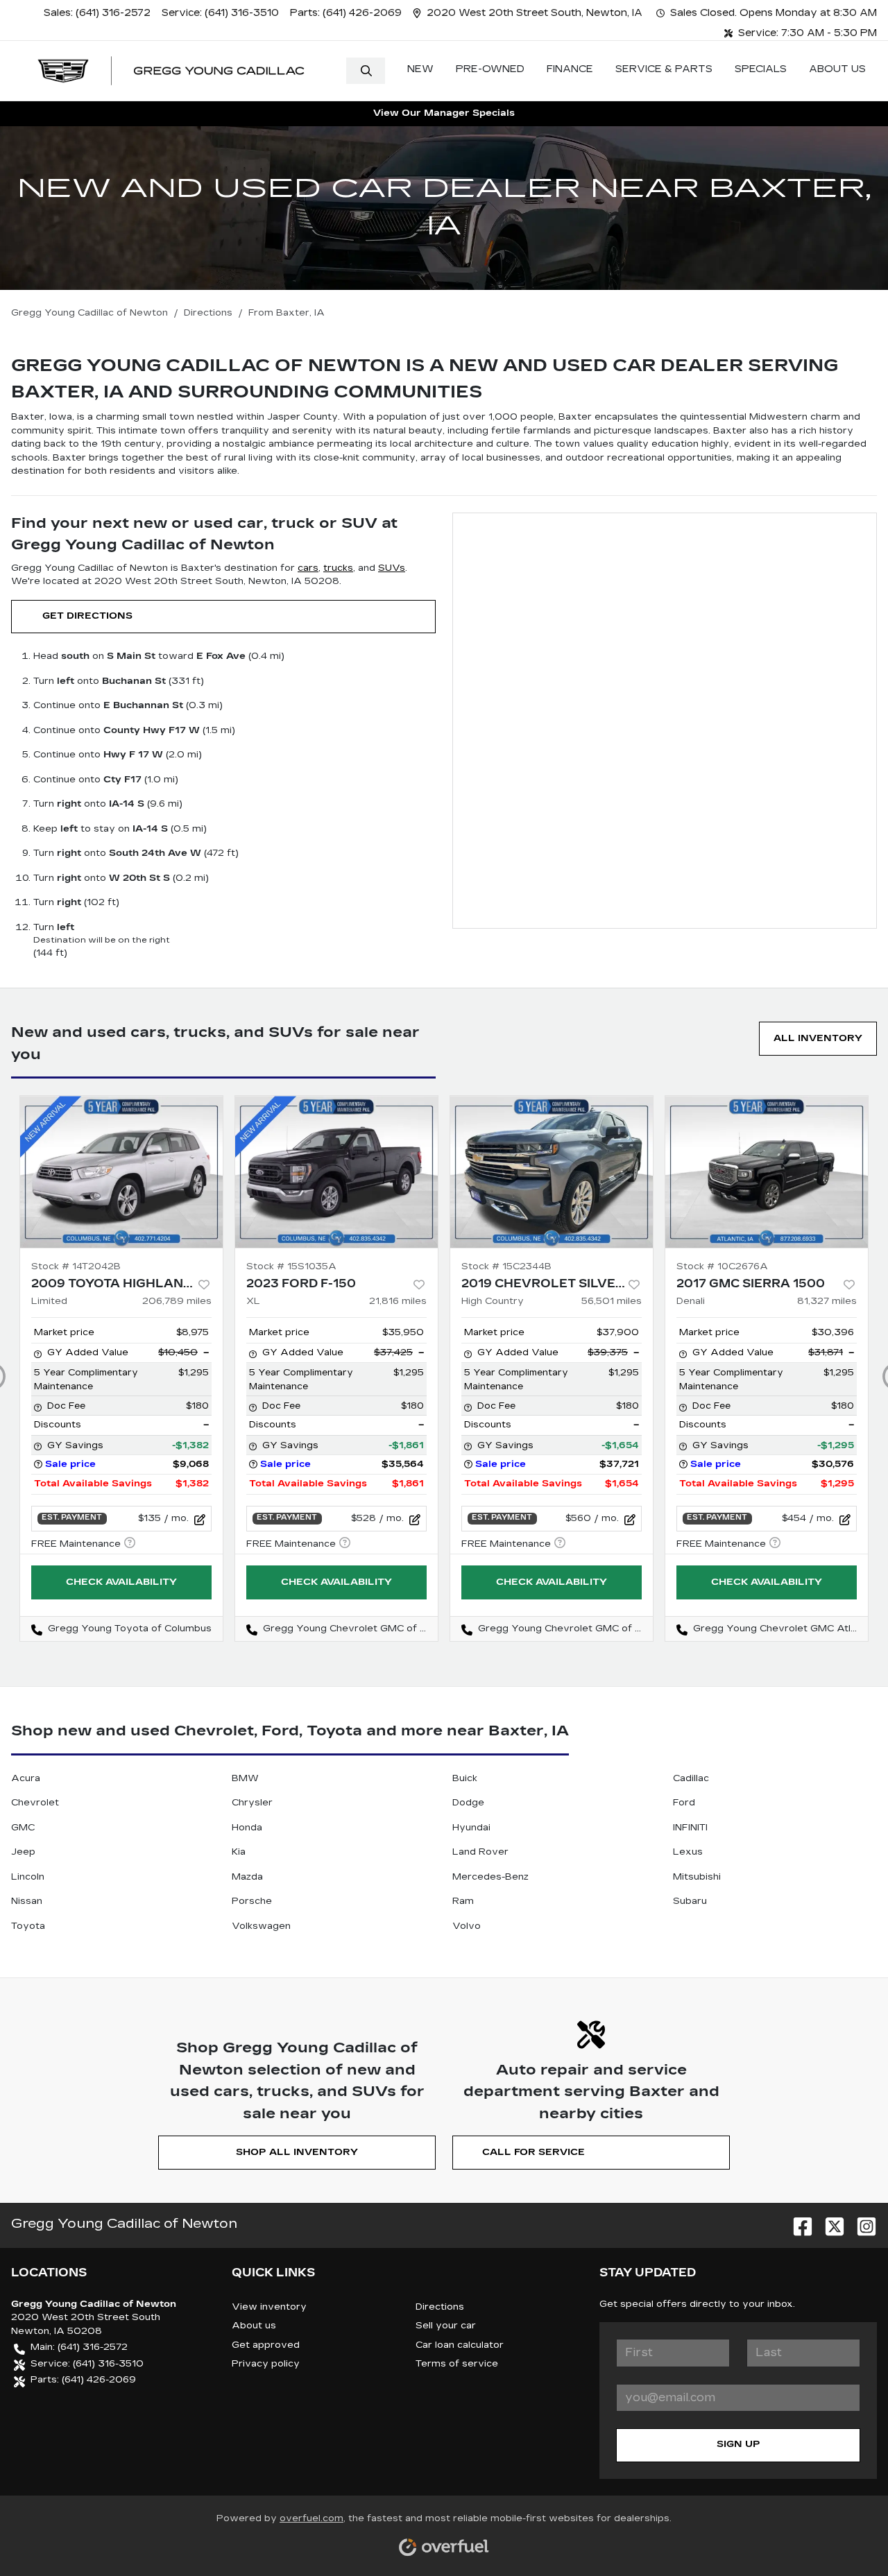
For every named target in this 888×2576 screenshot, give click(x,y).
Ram (463, 1901)
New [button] (420, 69)
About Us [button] (837, 69)
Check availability (121, 1582)
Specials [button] (761, 69)
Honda (247, 1828)
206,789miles (177, 1301)
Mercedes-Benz (490, 1877)
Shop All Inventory (297, 2152)
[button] (529, 13)
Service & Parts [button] (664, 69)
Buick (465, 1778)
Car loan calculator (460, 2345)
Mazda (247, 1877)
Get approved (266, 2345)
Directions (440, 2307)
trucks (338, 568)
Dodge (468, 1803)
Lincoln (28, 1877)
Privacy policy (266, 2364)
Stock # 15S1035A (291, 1266)
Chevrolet (35, 1803)
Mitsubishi (697, 1877)
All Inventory (818, 1038)
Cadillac (691, 1778)
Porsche (252, 1901)
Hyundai (471, 1828)
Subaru (690, 1901)
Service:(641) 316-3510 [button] (87, 2364)
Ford (684, 1803)
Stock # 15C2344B (506, 1266)
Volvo (467, 1926)
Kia (239, 1852)
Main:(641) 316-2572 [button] (79, 2347)
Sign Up (738, 2444)
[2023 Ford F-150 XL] (336, 1172)
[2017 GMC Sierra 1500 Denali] (767, 1172)
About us (254, 2326)
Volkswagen (261, 1926)
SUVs (392, 568)
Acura (26, 1778)
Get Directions (87, 616)
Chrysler (252, 1803)
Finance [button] (570, 69)
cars (308, 568)
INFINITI (690, 1828)
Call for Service (533, 2152)
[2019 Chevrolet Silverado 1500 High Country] (552, 1172)
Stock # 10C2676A (722, 1266)
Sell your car (446, 2326)
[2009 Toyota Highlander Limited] (121, 1172)
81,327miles (827, 1301)
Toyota (28, 1926)
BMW (245, 1778)
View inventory (269, 2307)
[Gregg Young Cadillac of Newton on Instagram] (861, 2223)
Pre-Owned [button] (490, 69)
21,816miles (398, 1301)
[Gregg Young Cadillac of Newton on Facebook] (797, 2223)
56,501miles (612, 1301)
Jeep (23, 1852)
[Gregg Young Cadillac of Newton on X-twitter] (829, 2223)
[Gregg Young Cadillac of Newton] (171, 71)
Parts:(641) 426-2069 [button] (83, 2380)
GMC (23, 1828)
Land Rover (480, 1852)
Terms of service (457, 2364)
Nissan (27, 1901)
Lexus (688, 1852)
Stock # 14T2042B (76, 1266)
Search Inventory (366, 71)
